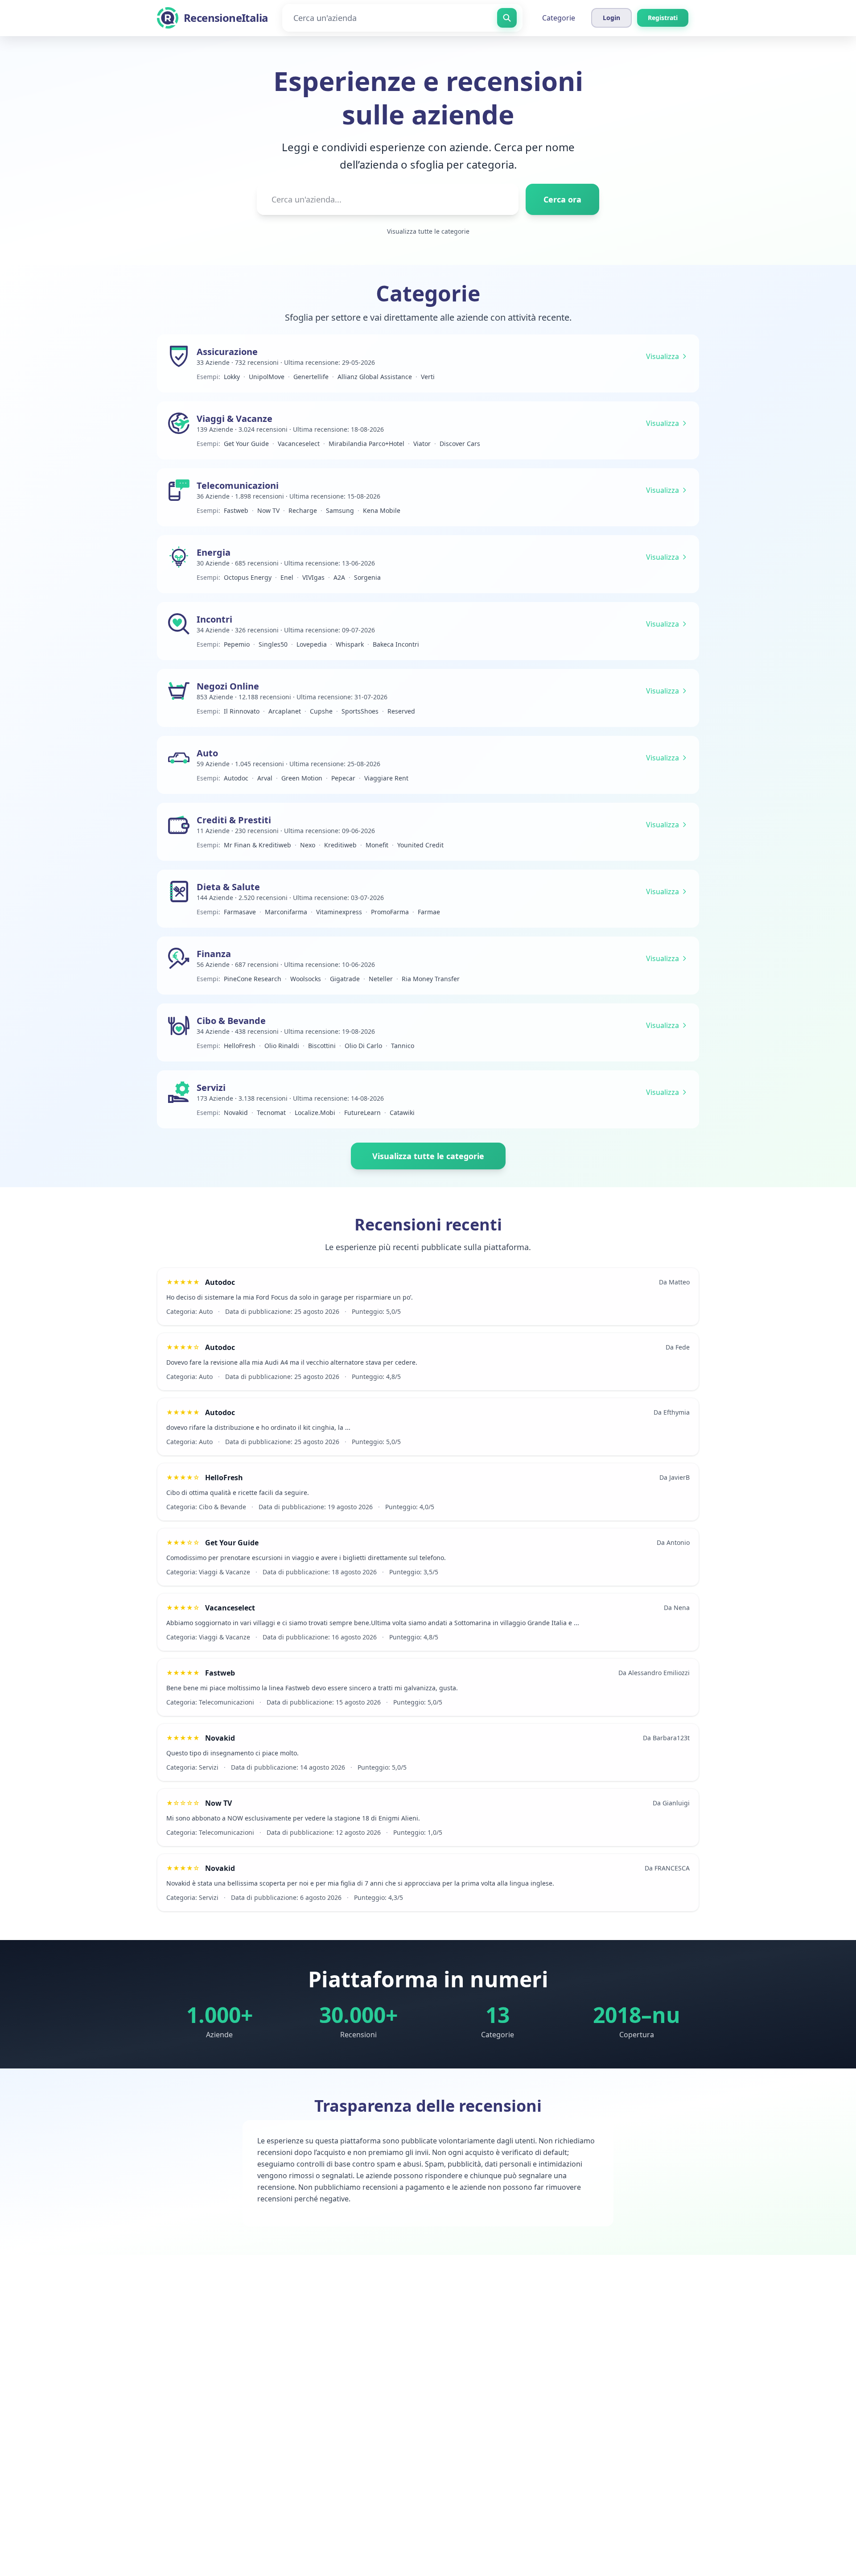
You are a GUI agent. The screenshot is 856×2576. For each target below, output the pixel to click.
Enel (287, 577)
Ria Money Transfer (431, 979)
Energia (214, 552)
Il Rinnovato (242, 711)
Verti (428, 377)
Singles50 (273, 644)
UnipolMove (267, 377)
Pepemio (237, 644)
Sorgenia (367, 577)
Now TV (268, 510)
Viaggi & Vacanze (235, 419)
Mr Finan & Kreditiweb (257, 845)
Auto (207, 753)
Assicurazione (227, 352)
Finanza (214, 954)
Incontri (214, 619)
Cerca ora (562, 199)
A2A (339, 577)
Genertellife (311, 377)
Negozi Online (228, 686)
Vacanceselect (299, 444)
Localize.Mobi (315, 1113)
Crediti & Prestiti (234, 820)
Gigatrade (345, 979)
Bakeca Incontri (396, 644)
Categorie (559, 18)
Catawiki (402, 1113)
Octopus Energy (248, 577)
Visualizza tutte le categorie (428, 231)
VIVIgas (313, 577)
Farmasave (240, 912)
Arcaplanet (285, 711)
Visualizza (663, 356)
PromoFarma (390, 912)
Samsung (340, 510)
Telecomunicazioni (238, 485)
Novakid (236, 1113)
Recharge (303, 510)
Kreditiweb (340, 845)
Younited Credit (420, 845)
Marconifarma (286, 912)
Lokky (232, 377)
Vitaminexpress (339, 912)
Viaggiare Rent (386, 778)
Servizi (211, 1088)
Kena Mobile (382, 510)
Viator (422, 444)
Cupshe (321, 711)
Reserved (401, 711)
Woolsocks (306, 979)
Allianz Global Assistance (375, 377)
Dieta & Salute (228, 887)
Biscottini (322, 1046)
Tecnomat (271, 1113)
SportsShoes (360, 711)
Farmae (429, 912)
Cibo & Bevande (231, 1021)
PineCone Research (253, 979)
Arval (265, 778)
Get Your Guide (246, 444)
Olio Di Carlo (363, 1046)
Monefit (377, 845)
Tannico (403, 1046)
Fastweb (236, 510)
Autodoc (236, 778)
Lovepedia (312, 644)
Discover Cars (460, 444)
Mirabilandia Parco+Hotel (366, 444)
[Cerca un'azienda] (507, 18)
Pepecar (343, 778)
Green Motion (302, 778)
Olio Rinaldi (282, 1046)
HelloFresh (240, 1046)
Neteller (381, 979)
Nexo (308, 845)
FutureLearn (362, 1113)
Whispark (350, 644)
